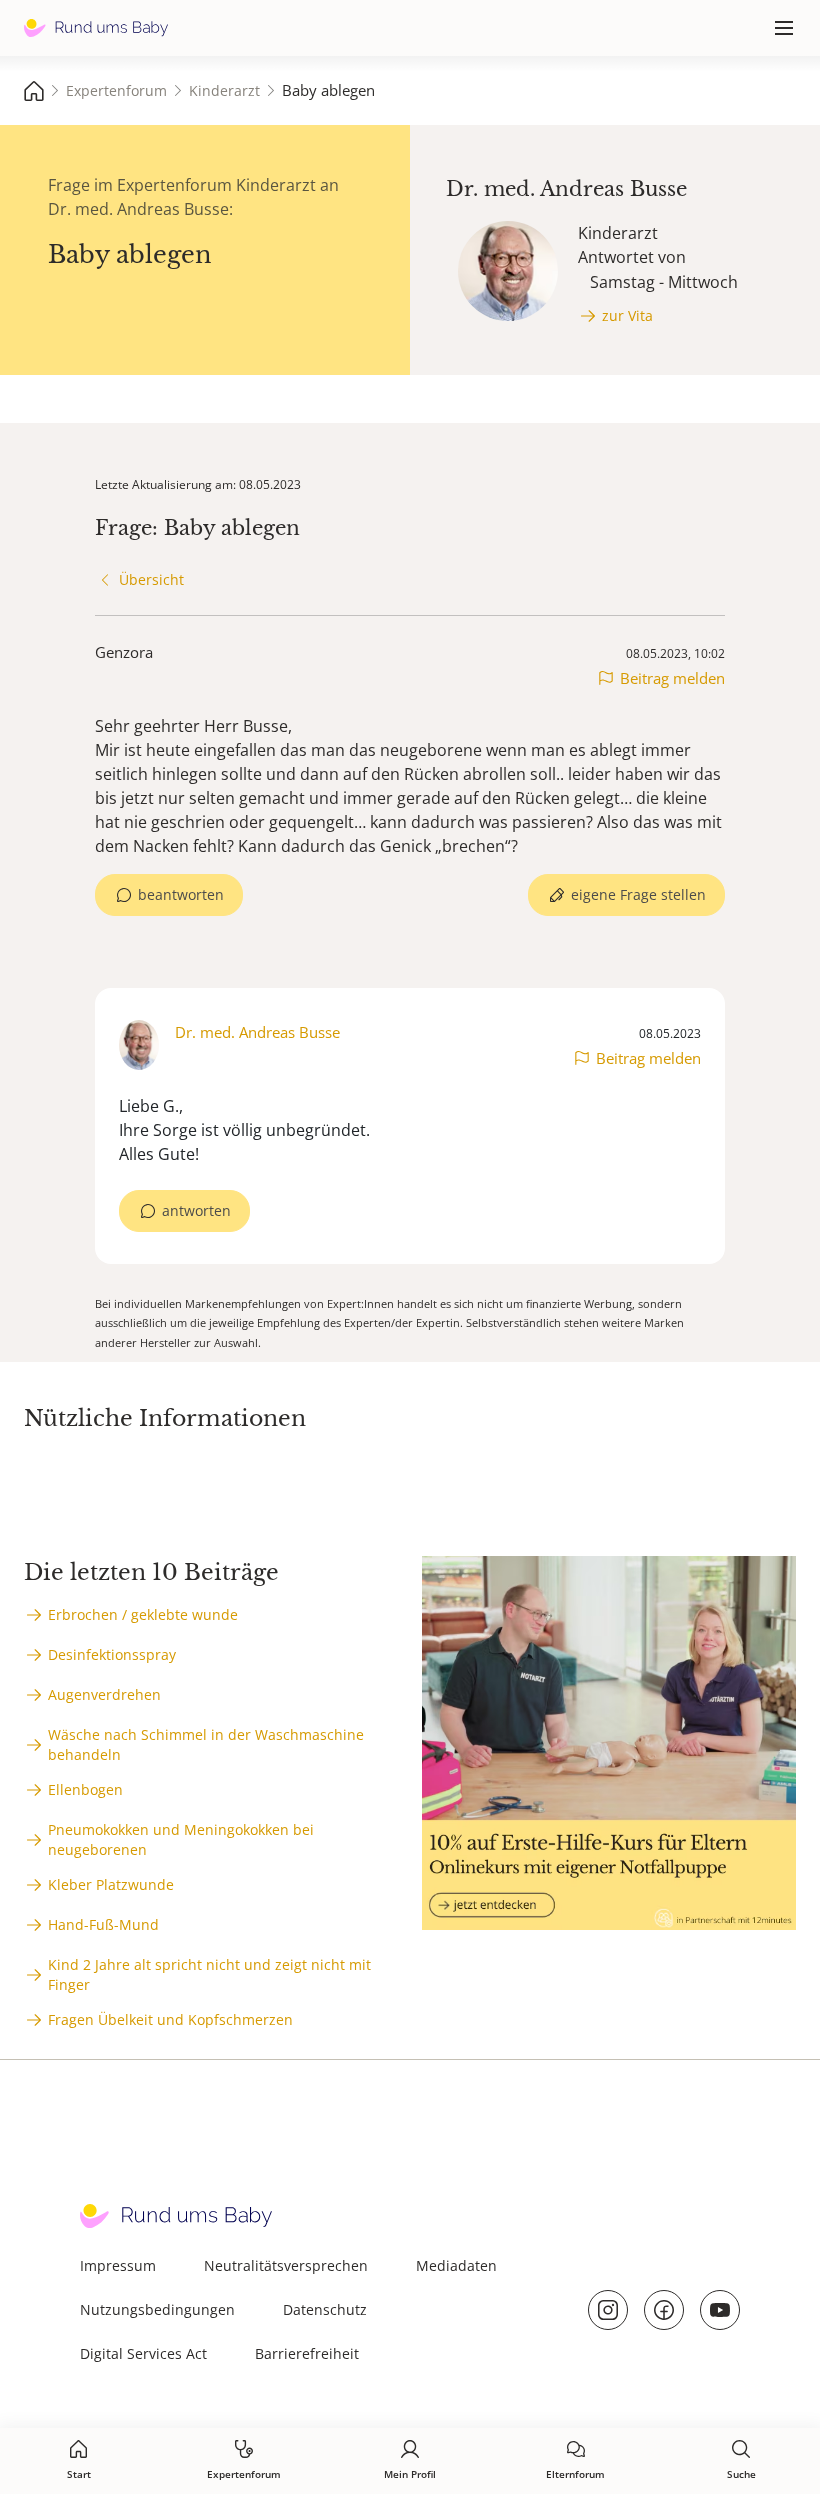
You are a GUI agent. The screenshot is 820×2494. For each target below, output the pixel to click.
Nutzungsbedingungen (157, 2309)
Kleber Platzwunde (111, 1884)
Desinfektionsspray (112, 1654)
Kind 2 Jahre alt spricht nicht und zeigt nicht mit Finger (209, 1974)
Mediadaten (456, 2265)
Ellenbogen (85, 1789)
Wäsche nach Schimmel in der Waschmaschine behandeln (206, 1744)
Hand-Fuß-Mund (103, 1924)
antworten (196, 1210)
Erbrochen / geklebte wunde (143, 1614)
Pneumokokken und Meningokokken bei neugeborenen (181, 1839)
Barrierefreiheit (307, 2353)
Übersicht (151, 579)
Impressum (118, 2265)
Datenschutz (325, 2309)
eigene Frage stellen (638, 894)
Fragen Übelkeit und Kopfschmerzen (170, 2019)
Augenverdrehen (104, 1694)
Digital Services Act (143, 2353)
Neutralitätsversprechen (286, 2265)
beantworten (181, 894)
